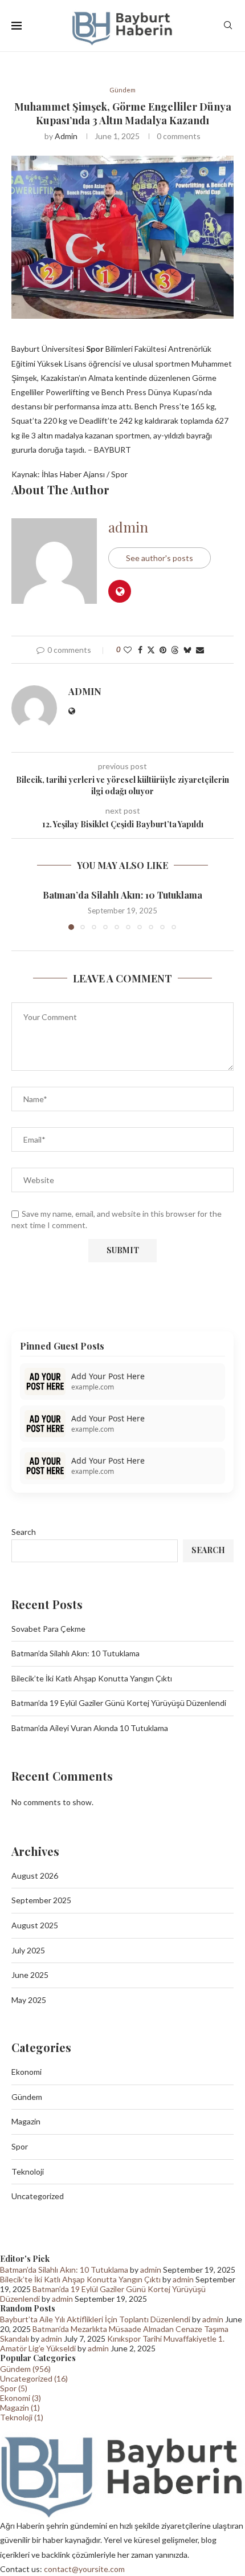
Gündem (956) (25, 2369)
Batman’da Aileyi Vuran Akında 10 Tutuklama (90, 1728)
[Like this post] (128, 650)
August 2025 (35, 1925)
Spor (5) (14, 2388)
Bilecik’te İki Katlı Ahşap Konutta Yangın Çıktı (92, 1678)
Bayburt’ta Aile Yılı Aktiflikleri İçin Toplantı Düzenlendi (95, 2319)
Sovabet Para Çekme (48, 1629)
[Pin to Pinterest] (163, 650)
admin (66, 136)
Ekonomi (26, 2072)
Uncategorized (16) (34, 2378)
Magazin (26, 2121)
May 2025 (29, 2000)
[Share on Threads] (175, 650)
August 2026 (35, 1876)
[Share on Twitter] (151, 650)
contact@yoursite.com (84, 2569)
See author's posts (160, 558)
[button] (21, 909)
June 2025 (30, 1975)
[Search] (228, 26)
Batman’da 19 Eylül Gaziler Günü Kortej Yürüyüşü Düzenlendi (119, 1703)
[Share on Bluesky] (187, 650)
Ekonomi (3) (21, 2398)
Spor (20, 2146)
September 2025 (41, 1900)
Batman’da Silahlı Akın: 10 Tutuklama (122, 895)
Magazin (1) (20, 2408)
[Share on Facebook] (140, 650)
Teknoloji (28, 2171)
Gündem (27, 2097)
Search (24, 1532)
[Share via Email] (200, 650)
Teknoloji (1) (22, 2417)
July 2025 (28, 1950)
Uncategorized (38, 2196)
